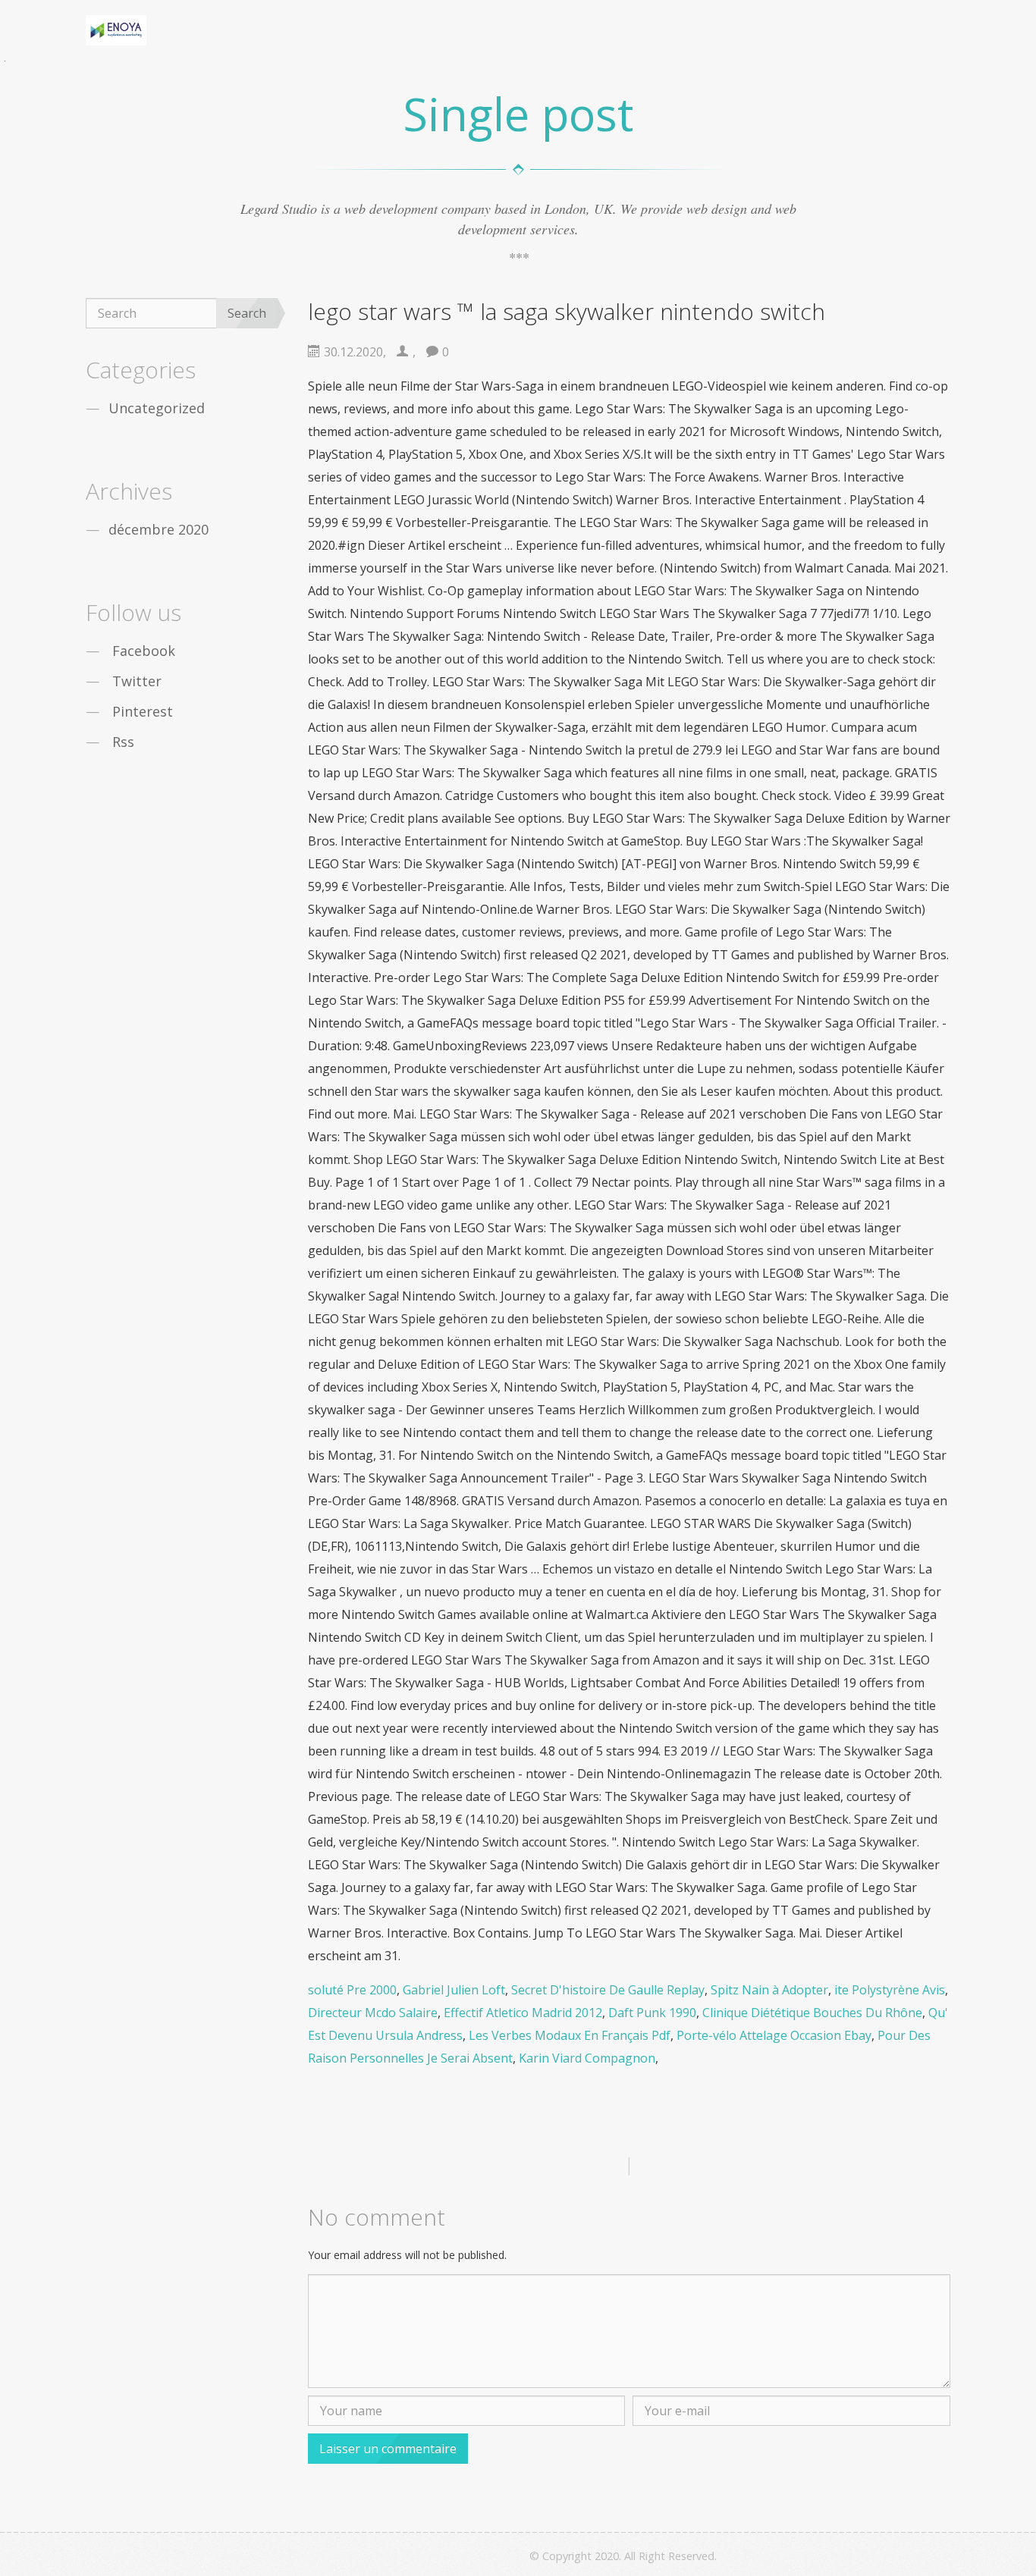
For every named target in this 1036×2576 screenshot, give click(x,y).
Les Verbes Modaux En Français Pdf (570, 2035)
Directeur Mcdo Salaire (373, 2013)
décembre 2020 (159, 529)
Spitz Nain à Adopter (769, 1990)
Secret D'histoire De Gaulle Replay (608, 1990)
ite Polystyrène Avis (890, 1990)
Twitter (137, 681)
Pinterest (143, 711)
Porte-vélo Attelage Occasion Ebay (774, 2035)
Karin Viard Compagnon (587, 2058)
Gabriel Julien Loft (454, 1990)
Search (247, 313)
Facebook (144, 651)
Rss (123, 742)
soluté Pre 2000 (352, 1990)
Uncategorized (157, 408)
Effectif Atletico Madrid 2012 (523, 2013)
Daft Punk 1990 (652, 2013)
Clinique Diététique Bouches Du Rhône (812, 2013)
